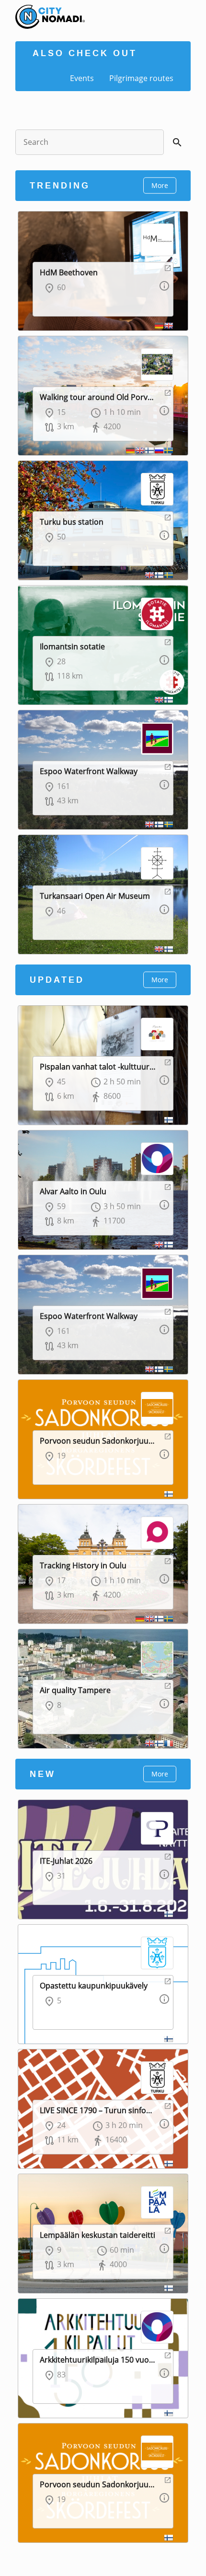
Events (82, 78)
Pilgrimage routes (141, 78)
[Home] (43, 10)
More (160, 185)
